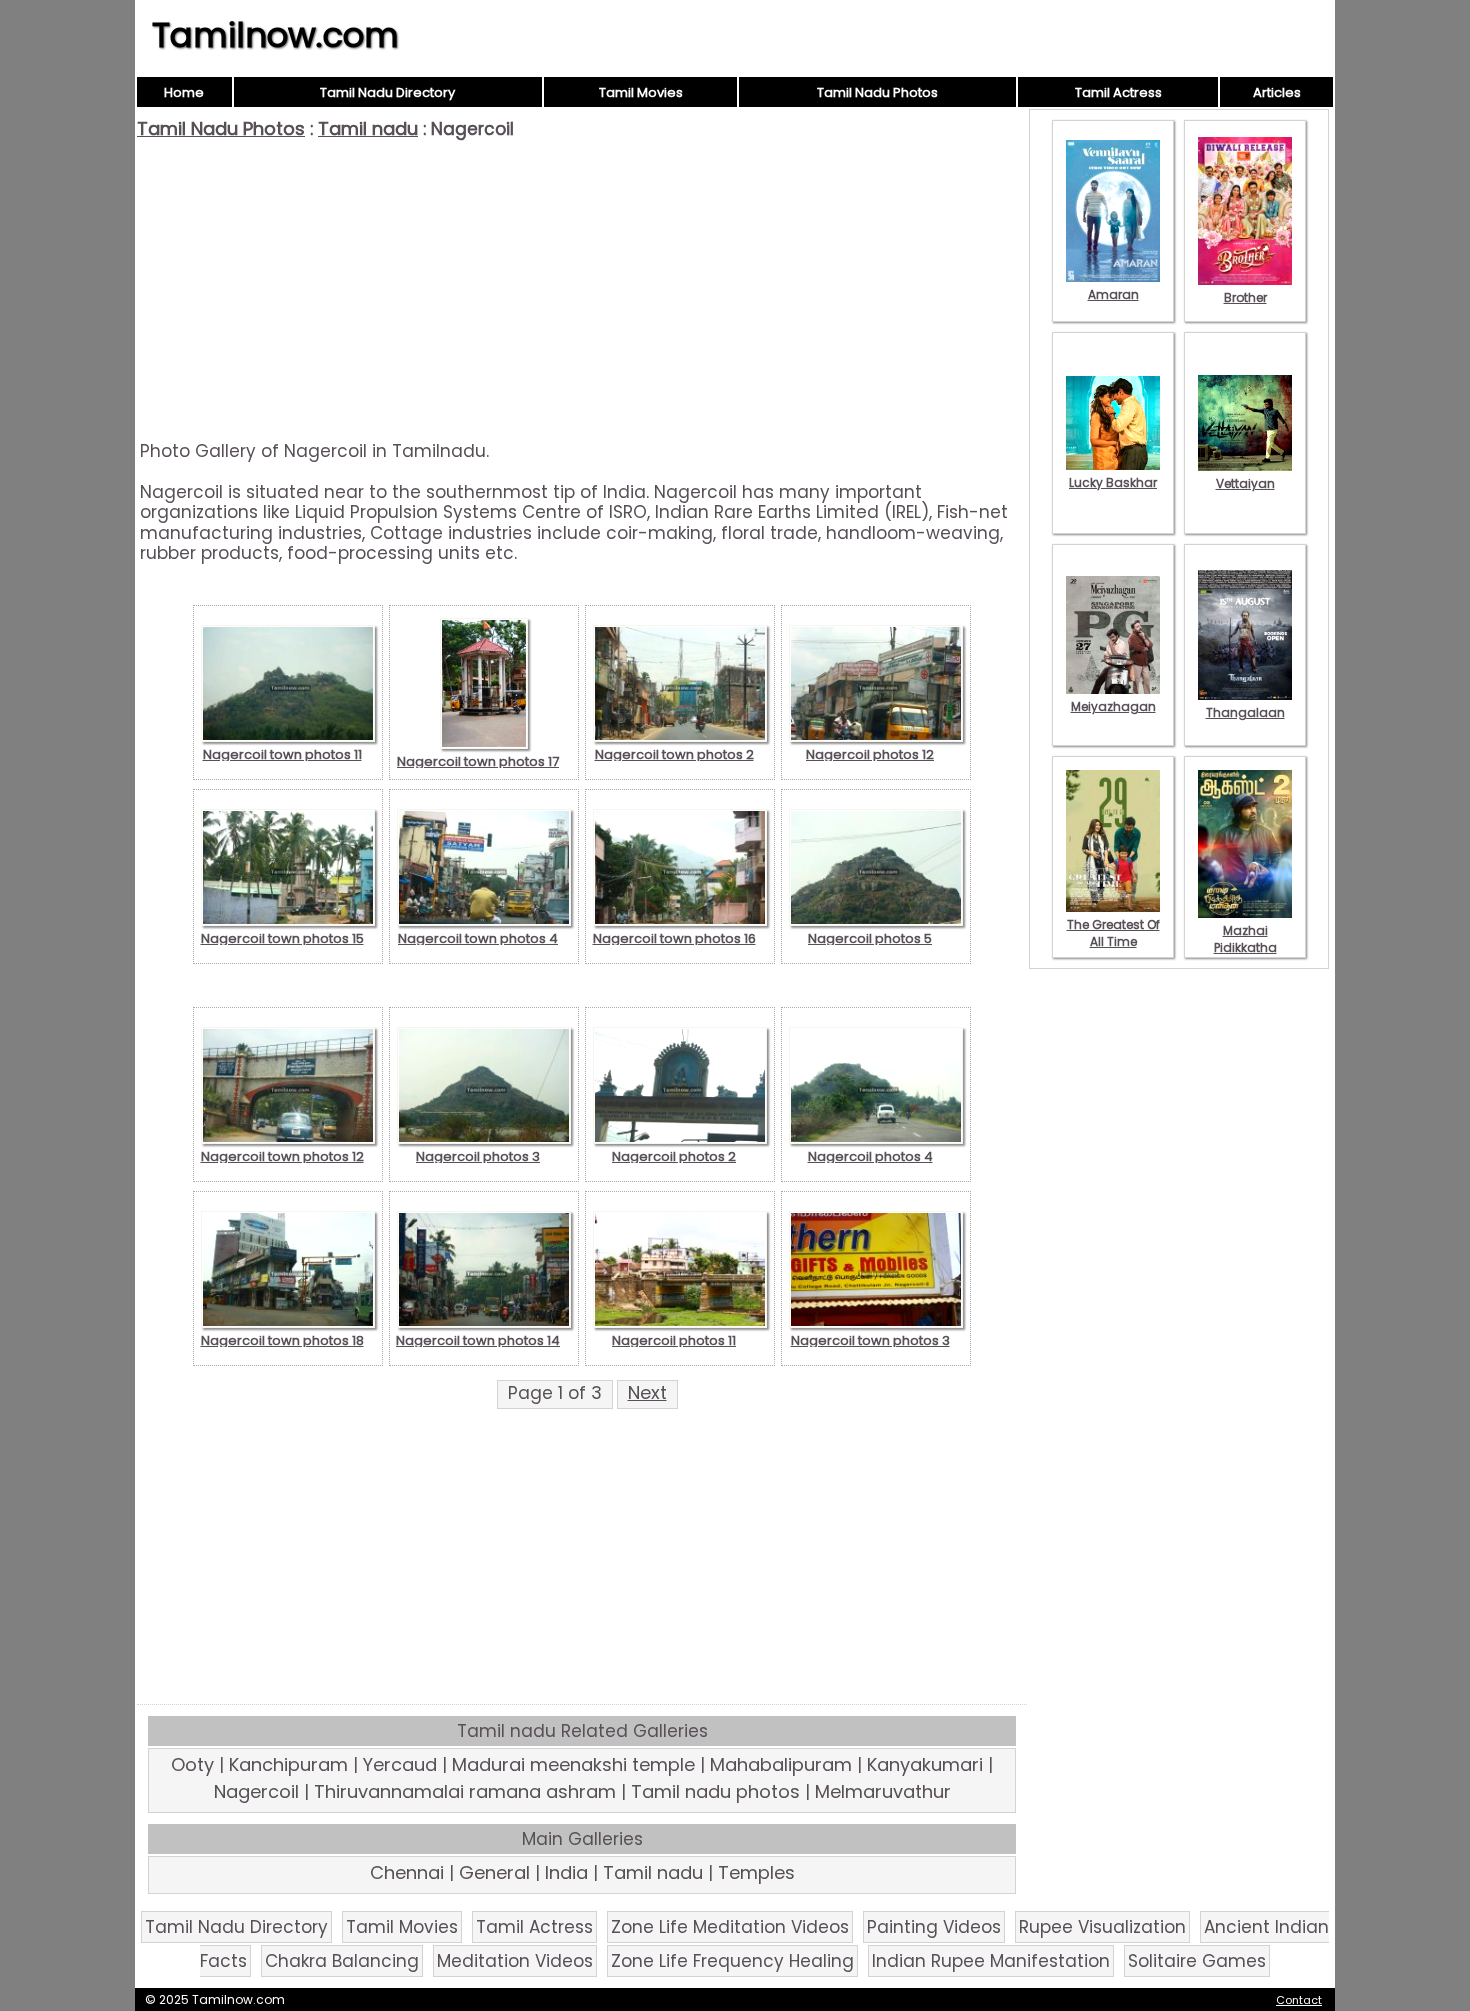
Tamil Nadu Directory (387, 92)
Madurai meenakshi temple (573, 1764)
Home (184, 92)
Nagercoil (256, 1791)
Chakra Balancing (342, 1961)
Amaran (1113, 294)
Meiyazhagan (1113, 706)
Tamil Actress (1118, 92)
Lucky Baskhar (1113, 482)
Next (647, 1392)
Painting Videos (934, 1927)
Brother (1245, 297)
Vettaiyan (1245, 483)
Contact (1299, 2000)
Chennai (407, 1872)
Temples (756, 1872)
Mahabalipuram (781, 1764)
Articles (1277, 92)
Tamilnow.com (275, 35)
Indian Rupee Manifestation (991, 1961)
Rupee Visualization (1102, 1927)
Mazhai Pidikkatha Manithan (1245, 947)
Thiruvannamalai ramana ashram (465, 1791)
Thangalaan (1245, 712)
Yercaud (400, 1764)
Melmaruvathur (883, 1791)
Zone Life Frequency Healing (732, 1961)
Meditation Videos (515, 1961)
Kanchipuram (288, 1764)
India (566, 1872)
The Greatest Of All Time (1113, 933)
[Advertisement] (582, 290)
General (494, 1872)
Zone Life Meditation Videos (730, 1927)
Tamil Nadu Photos (877, 92)
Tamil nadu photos (715, 1791)
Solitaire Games (1197, 1961)
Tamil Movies (641, 92)
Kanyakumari (925, 1764)
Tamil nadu (368, 128)
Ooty (192, 1764)
